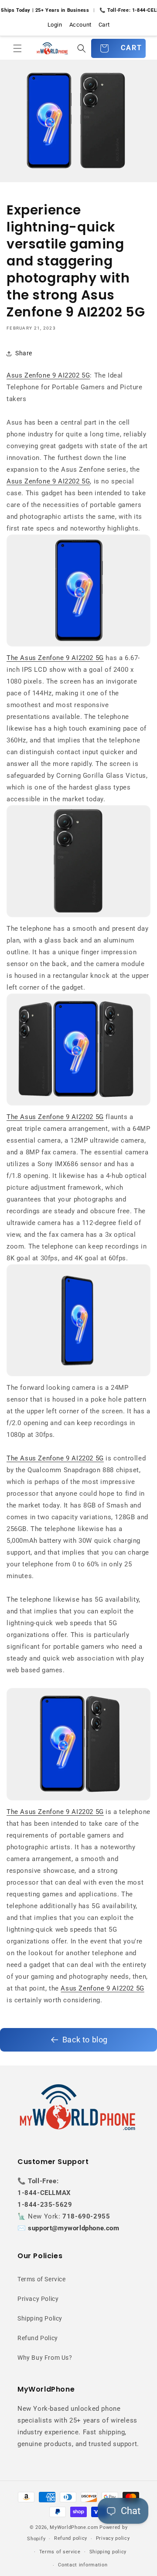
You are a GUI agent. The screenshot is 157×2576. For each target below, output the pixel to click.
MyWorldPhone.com (74, 2527)
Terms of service (60, 2552)
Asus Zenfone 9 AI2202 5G (48, 375)
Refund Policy (38, 2338)
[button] (17, 48)
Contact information (83, 2565)
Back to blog (85, 2040)
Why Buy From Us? (45, 2358)
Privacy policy (113, 2538)
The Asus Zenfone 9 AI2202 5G (55, 658)
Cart (104, 25)
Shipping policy (108, 2552)
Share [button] (24, 353)
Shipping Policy (40, 2318)
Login (55, 25)
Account (80, 25)
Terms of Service (42, 2279)
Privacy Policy (38, 2299)
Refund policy (71, 2538)
